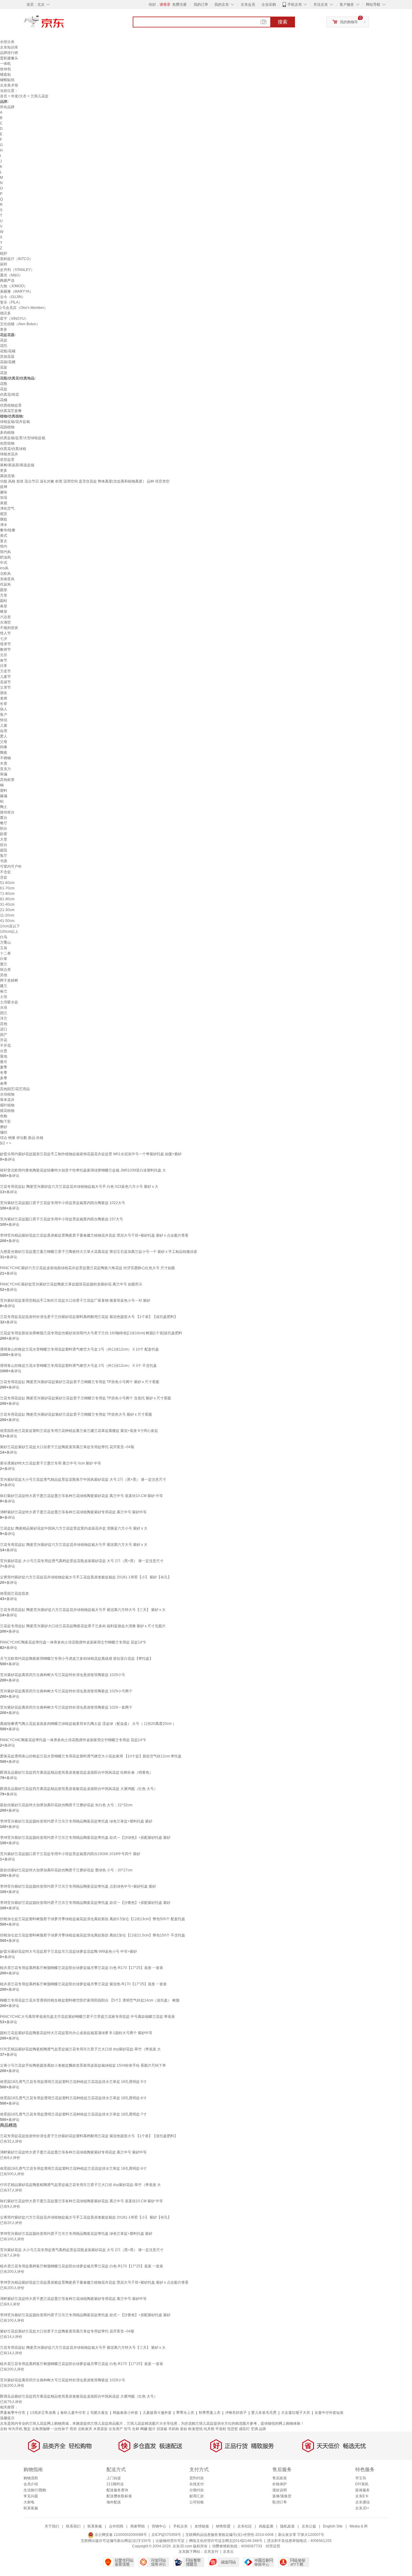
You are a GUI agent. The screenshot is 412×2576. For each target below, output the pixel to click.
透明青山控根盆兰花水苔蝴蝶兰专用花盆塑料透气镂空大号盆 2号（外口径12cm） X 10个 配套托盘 (79, 1349)
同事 (4, 747)
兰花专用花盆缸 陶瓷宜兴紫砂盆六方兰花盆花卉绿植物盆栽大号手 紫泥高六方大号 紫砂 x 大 (74, 1545)
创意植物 (7, 443)
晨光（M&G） (11, 275)
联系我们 (73, 2526)
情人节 (5, 633)
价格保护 (280, 2484)
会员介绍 (31, 2484)
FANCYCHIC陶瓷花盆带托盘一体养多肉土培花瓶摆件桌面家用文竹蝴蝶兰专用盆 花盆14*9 (73, 1642)
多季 (4, 1078)
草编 (4, 774)
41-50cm (7, 921)
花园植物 (7, 427)
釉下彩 (5, 1121)
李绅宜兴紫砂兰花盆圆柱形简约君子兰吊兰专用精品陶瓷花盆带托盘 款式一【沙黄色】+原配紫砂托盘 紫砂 (85, 1903)
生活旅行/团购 (35, 2490)
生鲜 (136, 2429)
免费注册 (179, 5)
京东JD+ (362, 2508)
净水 (4, 525)
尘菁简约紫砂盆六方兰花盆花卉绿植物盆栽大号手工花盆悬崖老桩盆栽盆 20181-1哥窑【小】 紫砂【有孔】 (86, 1577)
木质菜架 (100, 2429)
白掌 (4, 959)
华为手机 (15, 2429)
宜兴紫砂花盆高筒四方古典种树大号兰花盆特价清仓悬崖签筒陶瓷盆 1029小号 (63, 1675)
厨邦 (4, 264)
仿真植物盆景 (11, 405)
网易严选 (7, 281)
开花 (4, 1040)
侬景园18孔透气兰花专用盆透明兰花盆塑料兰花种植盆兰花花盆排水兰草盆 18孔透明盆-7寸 (73, 2114)
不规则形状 (9, 628)
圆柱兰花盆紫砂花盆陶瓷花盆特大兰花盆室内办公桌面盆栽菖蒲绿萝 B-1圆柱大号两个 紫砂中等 (76, 2033)
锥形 (4, 612)
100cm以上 (9, 932)
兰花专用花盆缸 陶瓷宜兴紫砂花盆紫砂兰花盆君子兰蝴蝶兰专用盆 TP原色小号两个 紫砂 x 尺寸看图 (80, 1382)
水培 (4, 1008)
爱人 (4, 736)
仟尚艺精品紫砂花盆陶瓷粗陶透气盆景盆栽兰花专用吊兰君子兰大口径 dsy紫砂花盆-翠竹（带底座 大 (80, 2049)
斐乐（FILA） (11, 302)
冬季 (4, 1073)
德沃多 (5, 313)
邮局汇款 (197, 2496)
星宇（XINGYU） (14, 319)
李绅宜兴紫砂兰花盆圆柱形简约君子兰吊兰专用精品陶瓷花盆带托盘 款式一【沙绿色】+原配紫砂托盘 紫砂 (85, 1838)
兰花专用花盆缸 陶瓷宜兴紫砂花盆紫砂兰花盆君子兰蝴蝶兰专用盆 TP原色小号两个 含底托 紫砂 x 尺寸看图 (86, 1398)
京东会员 (248, 5)
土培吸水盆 (9, 1002)
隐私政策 (287, 2526)
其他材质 (7, 780)
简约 (4, 546)
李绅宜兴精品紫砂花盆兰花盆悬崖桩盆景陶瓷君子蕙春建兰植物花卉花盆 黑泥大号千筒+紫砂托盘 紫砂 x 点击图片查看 (94, 1235)
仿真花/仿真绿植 (13, 449)
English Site (333, 2526)
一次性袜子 (60, 2429)
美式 (4, 536)
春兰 (4, 991)
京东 (64, 24)
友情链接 (202, 2526)
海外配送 (114, 2502)
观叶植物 (7, 1105)
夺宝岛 (361, 2478)
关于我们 (52, 2526)
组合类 (5, 970)
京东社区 (245, 2526)
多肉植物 (7, 432)
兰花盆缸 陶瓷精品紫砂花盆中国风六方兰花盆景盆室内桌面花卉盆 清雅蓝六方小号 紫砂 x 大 (74, 1528)
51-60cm (7, 883)
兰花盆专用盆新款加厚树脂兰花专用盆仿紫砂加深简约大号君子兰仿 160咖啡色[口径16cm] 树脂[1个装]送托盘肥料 (91, 1333)
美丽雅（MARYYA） (17, 291)
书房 (4, 861)
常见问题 (31, 2496)
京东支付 (211, 2552)
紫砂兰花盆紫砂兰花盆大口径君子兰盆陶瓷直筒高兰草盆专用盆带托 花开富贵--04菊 (67, 1447)
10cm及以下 (10, 926)
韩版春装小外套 (125, 2413)
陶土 (4, 807)
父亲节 (5, 687)
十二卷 (5, 953)
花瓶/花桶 (8, 351)
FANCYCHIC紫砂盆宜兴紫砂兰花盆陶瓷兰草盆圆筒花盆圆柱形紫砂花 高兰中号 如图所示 (71, 1284)
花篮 (4, 373)
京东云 (228, 2552)
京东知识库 (9, 47)
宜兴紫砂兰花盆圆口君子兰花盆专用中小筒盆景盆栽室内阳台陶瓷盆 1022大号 (63, 1203)
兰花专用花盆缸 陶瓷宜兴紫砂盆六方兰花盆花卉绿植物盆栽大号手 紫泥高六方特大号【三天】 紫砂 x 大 (83, 1610)
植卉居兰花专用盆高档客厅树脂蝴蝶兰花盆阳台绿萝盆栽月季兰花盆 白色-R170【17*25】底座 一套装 (82, 1968)
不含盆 (5, 872)
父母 (4, 742)
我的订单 (201, 5)
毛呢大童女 (99, 2413)
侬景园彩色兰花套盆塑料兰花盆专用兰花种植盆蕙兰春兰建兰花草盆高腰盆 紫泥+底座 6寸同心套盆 (79, 1431)
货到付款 (197, 2478)
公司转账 (197, 2502)
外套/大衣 (19, 96)
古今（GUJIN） (13, 297)
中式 (4, 563)
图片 (152, 2429)
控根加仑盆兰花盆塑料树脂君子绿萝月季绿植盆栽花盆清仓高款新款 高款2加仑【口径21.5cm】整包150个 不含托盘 (93, 1935)
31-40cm (7, 904)
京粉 (4, 2429)
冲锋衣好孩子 (236, 2413)
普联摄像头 (9, 58)
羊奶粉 (174, 2429)
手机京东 (295, 5)
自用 (4, 731)
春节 (4, 660)
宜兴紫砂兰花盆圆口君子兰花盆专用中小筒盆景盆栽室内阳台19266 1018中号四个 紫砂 (70, 1854)
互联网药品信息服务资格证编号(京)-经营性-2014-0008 (230, 2535)
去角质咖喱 (41, 2429)
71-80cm (7, 894)
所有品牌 (7, 107)
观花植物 (7, 1111)
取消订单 (280, 2502)
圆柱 (4, 601)
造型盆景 (7, 460)
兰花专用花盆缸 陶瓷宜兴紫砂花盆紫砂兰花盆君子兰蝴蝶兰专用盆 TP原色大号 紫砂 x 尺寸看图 (76, 1414)
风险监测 (266, 2526)
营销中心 (159, 2526)
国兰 (4, 1013)
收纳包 (5, 69)
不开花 (5, 1046)
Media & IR (359, 2526)
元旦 (4, 655)
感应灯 (244, 2429)
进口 (4, 1029)
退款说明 (280, 2490)
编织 (4, 1132)
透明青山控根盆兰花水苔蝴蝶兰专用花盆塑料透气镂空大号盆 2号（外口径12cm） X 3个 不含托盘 (78, 1366)
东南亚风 (7, 579)
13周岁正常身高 (43, 2413)
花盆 (4, 340)
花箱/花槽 (8, 362)
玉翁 (4, 948)
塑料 (4, 791)
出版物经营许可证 (170, 2541)
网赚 (144, 2429)
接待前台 (7, 812)
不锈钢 (5, 758)
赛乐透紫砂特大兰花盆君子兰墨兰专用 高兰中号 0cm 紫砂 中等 (51, 1463)
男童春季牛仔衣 (13, 2413)
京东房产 (116, 2429)
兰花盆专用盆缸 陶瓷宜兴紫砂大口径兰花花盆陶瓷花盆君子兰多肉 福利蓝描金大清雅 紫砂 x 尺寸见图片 (83, 1626)
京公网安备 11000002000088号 (120, 2535)
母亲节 (5, 644)
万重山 (5, 942)
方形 (4, 595)
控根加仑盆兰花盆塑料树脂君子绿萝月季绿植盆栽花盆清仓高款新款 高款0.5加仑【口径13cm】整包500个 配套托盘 (93, 1919)
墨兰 (4, 964)
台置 (4, 1051)
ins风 (4, 568)
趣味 (4, 492)
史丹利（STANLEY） (17, 270)
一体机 (5, 64)
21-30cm (7, 910)
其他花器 (7, 357)
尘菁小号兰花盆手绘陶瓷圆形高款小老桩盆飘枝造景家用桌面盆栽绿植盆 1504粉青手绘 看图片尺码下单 (83, 2065)
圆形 (4, 590)
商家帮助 (138, 2526)
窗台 (4, 818)
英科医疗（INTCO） (16, 259)
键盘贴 (5, 74)
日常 (4, 666)
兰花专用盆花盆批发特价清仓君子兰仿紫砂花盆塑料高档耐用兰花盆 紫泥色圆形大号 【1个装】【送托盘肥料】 (89, 1317)
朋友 (4, 693)
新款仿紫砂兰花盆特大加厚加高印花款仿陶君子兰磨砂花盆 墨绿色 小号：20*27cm (66, 1870)
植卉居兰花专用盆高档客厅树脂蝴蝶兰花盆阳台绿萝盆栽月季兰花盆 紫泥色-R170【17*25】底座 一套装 (83, 1984)
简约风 (5, 552)
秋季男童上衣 (210, 2413)
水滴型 (5, 622)
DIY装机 (362, 2484)
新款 (184, 2429)
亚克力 (5, 769)
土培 (4, 997)
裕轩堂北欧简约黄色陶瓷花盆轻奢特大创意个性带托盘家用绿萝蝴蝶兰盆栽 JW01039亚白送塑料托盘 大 (83, 1170)
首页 (4, 96)
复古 (4, 541)
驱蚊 (4, 519)
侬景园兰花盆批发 (14, 1593)
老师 (4, 698)
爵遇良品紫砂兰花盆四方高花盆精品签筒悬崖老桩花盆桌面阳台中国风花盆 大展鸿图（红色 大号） (79, 1789)
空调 (254, 2429)
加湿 (4, 498)
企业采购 (269, 5)
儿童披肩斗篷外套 (157, 2413)
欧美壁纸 (195, 2429)
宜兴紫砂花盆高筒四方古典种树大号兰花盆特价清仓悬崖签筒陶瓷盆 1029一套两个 (66, 1707)
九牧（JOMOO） (14, 286)
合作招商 (116, 2526)
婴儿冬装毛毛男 (264, 2413)
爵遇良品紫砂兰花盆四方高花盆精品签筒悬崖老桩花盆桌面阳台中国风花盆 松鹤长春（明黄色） (76, 1772)
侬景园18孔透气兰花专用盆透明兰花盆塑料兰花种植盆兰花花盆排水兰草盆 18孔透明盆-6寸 (73, 2098)
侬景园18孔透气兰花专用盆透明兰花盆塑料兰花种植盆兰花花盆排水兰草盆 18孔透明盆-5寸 (73, 2082)
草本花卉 (7, 1100)
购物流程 (31, 2478)
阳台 (4, 829)
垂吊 (4, 1062)
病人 (4, 709)
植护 (4, 253)
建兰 (4, 986)
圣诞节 (5, 682)
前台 (4, 845)
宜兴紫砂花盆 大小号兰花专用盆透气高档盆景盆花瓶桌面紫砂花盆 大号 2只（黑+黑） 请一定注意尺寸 (82, 1561)
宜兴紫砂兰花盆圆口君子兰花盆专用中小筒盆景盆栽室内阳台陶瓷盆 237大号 (62, 1219)
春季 (4, 1084)
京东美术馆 (9, 85)
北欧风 (5, 574)
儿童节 (5, 677)
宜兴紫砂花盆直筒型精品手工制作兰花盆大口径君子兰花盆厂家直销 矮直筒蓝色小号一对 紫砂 (75, 1301)
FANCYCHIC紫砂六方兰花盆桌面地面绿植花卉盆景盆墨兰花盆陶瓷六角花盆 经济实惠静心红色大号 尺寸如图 (87, 1268)
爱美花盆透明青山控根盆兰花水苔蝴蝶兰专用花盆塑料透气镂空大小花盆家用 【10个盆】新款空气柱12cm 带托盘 (91, 1756)
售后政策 (280, 2478)
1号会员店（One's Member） (24, 308)
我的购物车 (349, 22)
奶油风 (5, 557)
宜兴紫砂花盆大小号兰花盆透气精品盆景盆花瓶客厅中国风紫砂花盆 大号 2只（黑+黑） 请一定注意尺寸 (83, 1480)
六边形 (5, 617)
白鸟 (4, 937)
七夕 (4, 639)
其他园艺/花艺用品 (15, 1089)
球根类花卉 (9, 454)
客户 (4, 715)
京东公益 (309, 2526)
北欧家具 (85, 2429)
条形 (4, 606)
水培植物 (7, 1094)
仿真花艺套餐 (11, 411)
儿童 (4, 725)
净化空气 (7, 508)
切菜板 (162, 2429)
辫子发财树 (9, 980)
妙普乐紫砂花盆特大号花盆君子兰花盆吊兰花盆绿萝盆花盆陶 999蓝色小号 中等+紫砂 (68, 1952)
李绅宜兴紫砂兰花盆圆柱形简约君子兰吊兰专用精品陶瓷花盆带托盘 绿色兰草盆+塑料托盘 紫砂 (76, 1821)
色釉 (4, 1116)
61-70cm (7, 888)
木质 (4, 763)
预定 (27, 2429)
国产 (4, 1035)
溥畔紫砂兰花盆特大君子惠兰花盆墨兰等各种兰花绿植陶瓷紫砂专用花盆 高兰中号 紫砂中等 (73, 1512)
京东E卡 (362, 2496)
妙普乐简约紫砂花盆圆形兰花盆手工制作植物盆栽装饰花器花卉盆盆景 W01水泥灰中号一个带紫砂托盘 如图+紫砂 (91, 1154)
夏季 (4, 1067)
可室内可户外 (11, 867)
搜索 (283, 22)
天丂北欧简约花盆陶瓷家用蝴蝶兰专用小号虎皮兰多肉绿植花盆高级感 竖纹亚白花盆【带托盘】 (76, 1659)
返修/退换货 (282, 2496)
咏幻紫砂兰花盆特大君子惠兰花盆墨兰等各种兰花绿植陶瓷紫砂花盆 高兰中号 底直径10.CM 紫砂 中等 (81, 1496)
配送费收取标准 (119, 2496)
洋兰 (4, 1018)
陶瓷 (4, 753)
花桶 (4, 400)
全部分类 (7, 42)
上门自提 (114, 2478)
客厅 (4, 856)
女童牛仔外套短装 (329, 2413)
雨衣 (73, 2429)
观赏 (4, 514)
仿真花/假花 (10, 395)
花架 (4, 367)
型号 (128, 2429)
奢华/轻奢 (8, 530)
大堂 (4, 839)
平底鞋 (221, 2429)
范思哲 (233, 2429)
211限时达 (115, 2484)
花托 (4, 346)
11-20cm (7, 915)
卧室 (4, 834)
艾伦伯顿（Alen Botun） (20, 324)
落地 (4, 1056)
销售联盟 (223, 2526)
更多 (4, 329)
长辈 (4, 704)
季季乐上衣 (185, 2413)
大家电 (29, 2502)
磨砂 (4, 1127)
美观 (4, 503)
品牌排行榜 (9, 53)
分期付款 (197, 2490)
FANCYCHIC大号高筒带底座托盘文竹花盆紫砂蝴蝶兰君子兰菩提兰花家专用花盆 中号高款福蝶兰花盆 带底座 (87, 2017)
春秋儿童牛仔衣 (73, 2413)
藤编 (4, 796)
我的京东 (222, 5)
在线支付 (197, 2484)
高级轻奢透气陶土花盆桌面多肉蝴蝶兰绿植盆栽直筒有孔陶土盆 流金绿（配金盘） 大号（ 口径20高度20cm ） (88, 1724)
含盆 (4, 877)
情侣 (4, 720)
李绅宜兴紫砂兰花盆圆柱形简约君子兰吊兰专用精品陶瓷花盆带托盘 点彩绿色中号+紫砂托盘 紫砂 (78, 1886)
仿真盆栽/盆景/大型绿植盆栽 (23, 438)
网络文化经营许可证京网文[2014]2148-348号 (226, 2541)
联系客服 (31, 2508)
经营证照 (273, 2546)
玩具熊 (209, 2429)
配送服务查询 (117, 2490)
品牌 (262, 2429)
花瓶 (4, 384)
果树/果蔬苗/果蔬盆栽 (17, 465)
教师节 (5, 650)
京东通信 (363, 2502)
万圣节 (5, 671)
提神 (4, 487)
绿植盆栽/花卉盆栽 (15, 422)
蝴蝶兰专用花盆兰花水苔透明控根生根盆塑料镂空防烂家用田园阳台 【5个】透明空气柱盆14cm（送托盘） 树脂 (90, 2000)
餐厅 (4, 823)
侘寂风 (5, 584)
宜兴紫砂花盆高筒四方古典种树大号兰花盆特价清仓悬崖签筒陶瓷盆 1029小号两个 (66, 1691)
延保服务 (363, 2490)
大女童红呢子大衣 (296, 2413)
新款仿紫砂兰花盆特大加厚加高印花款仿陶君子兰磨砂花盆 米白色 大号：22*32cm (66, 1805)
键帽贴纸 (7, 80)
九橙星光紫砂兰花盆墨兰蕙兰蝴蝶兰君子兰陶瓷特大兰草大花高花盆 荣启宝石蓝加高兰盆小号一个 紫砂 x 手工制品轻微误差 (99, 1252)
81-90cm (7, 899)
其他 (4, 975)
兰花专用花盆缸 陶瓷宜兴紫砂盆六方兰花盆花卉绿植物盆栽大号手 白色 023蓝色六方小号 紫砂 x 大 (79, 1187)
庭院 (4, 850)
